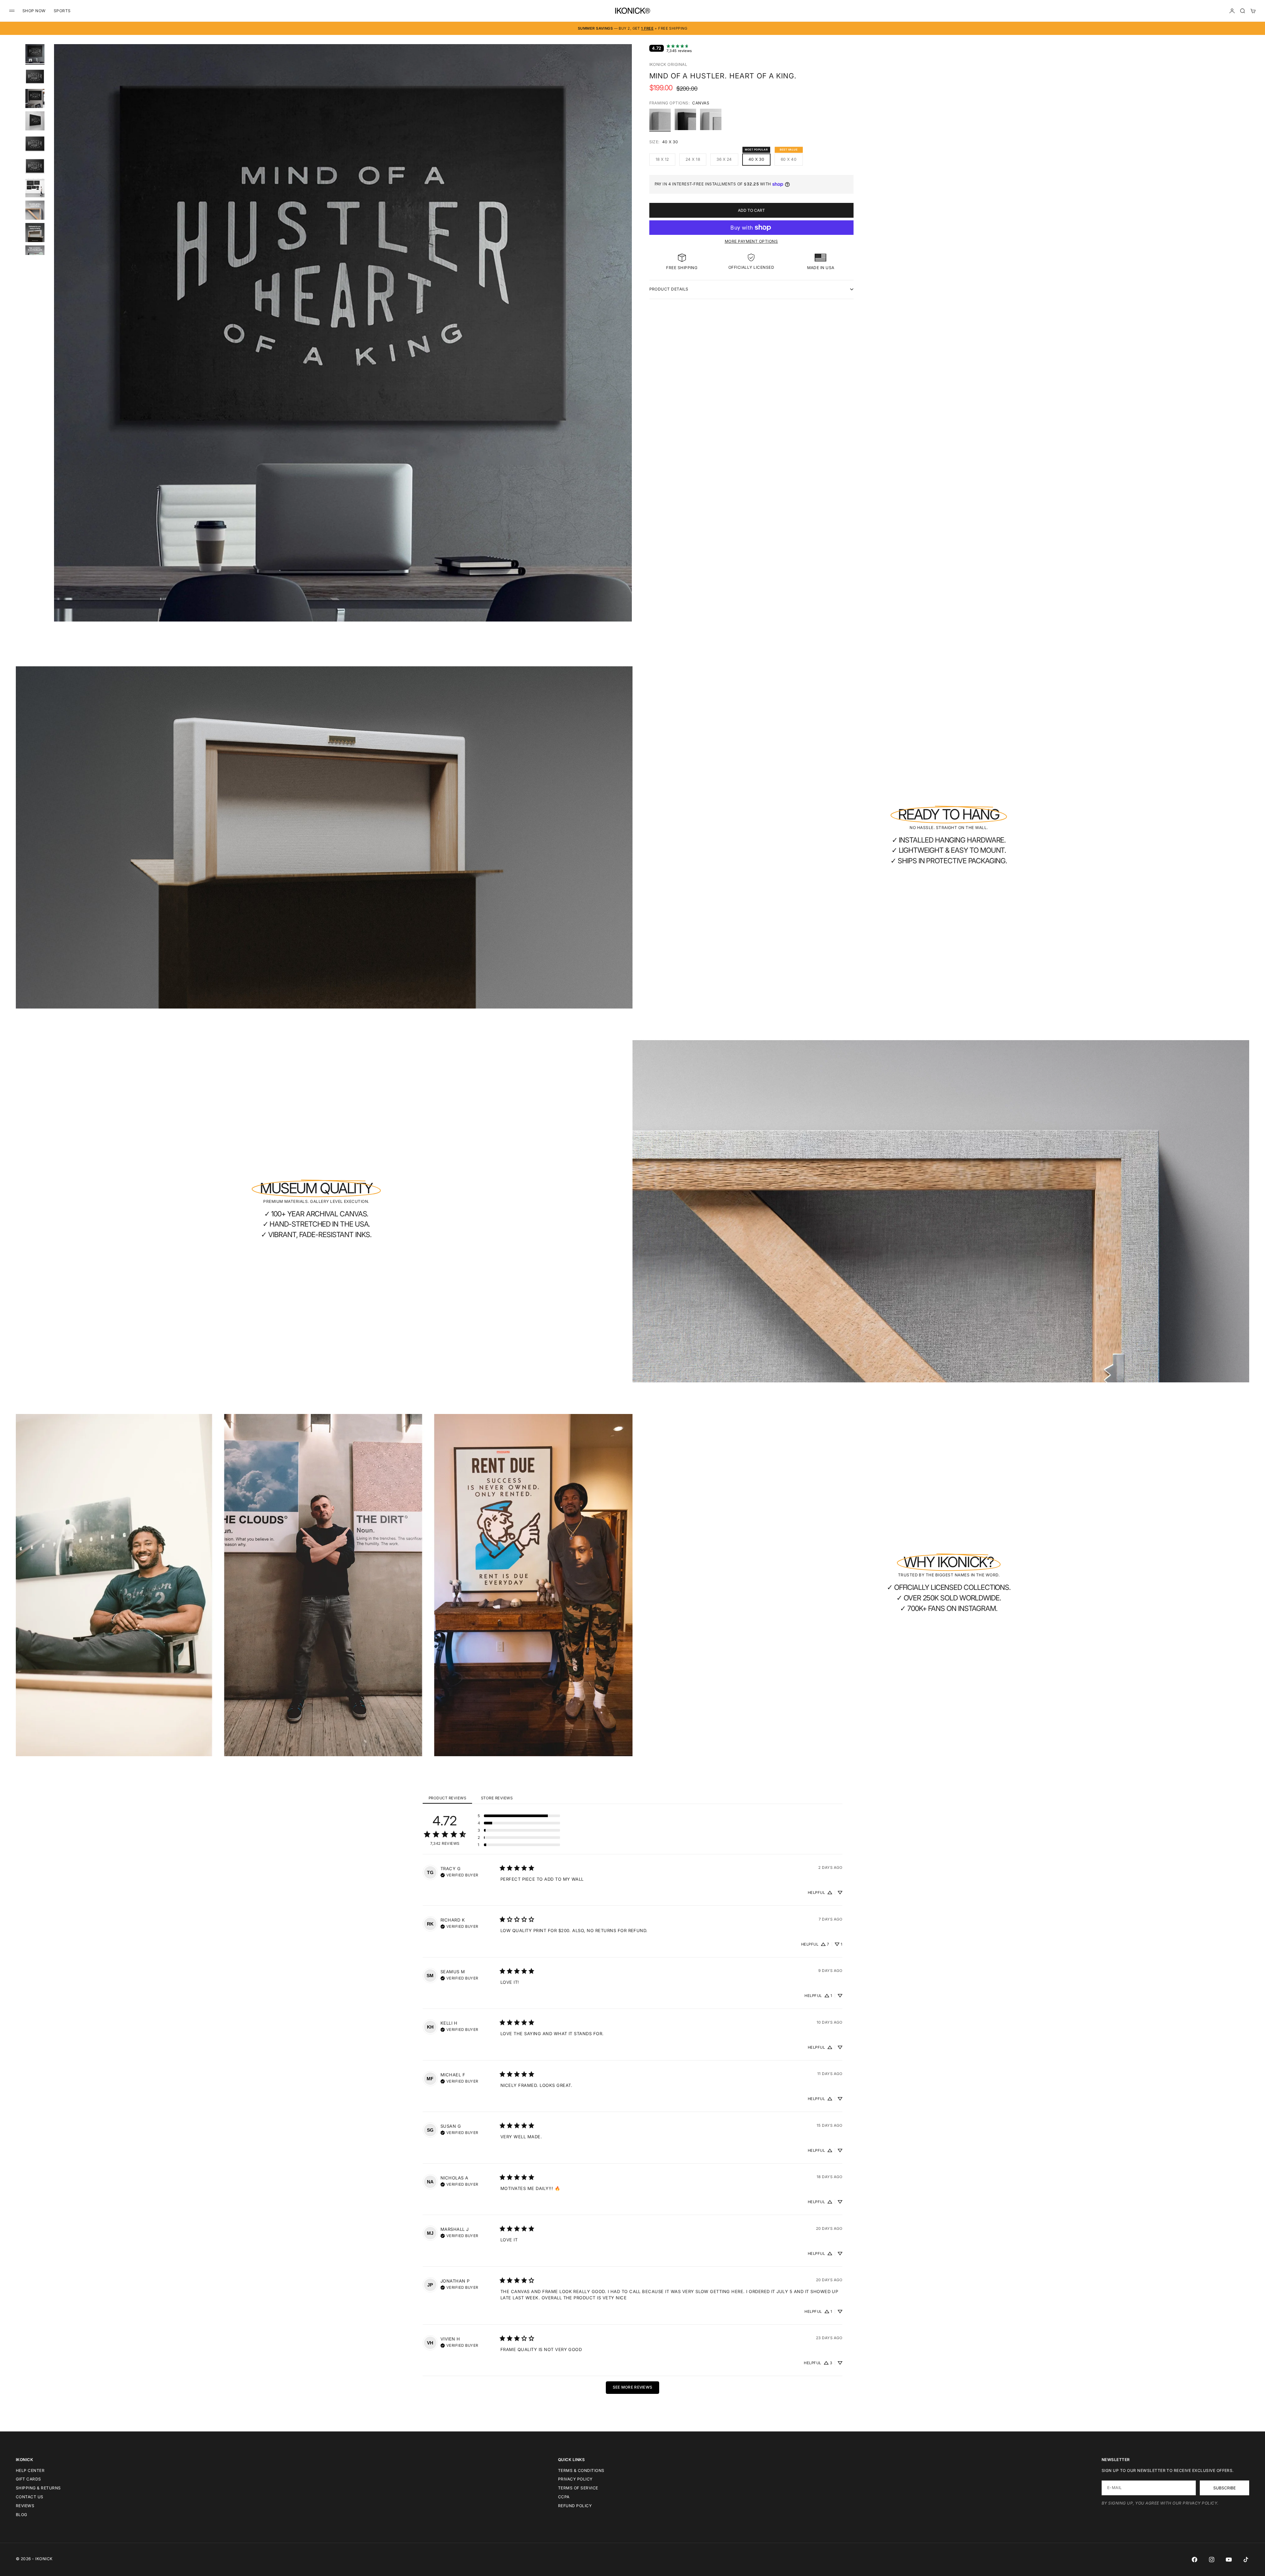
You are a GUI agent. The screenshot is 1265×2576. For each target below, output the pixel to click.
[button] (519, 1816)
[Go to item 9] (35, 233)
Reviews (25, 2506)
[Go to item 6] (35, 166)
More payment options (751, 241)
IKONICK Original (668, 64)
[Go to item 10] (35, 255)
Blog (22, 2515)
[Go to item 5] (35, 143)
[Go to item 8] (35, 210)
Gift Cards (28, 2479)
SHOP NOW (34, 11)
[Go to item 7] (35, 188)
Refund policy (575, 2506)
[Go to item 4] (35, 121)
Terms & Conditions (581, 2470)
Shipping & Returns (38, 2488)
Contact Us (30, 2497)
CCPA (564, 2497)
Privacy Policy (575, 2479)
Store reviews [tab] (497, 1798)
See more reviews (633, 2387)
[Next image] (624, 341)
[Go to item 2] (35, 76)
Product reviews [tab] (447, 1798)
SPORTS (62, 11)
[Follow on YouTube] (1229, 2560)
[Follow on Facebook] (1195, 2560)
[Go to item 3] (35, 98)
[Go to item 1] (35, 54)
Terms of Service (578, 2488)
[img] (459, 1874)
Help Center (30, 2470)
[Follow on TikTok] (1246, 2560)
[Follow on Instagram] (1212, 2560)
